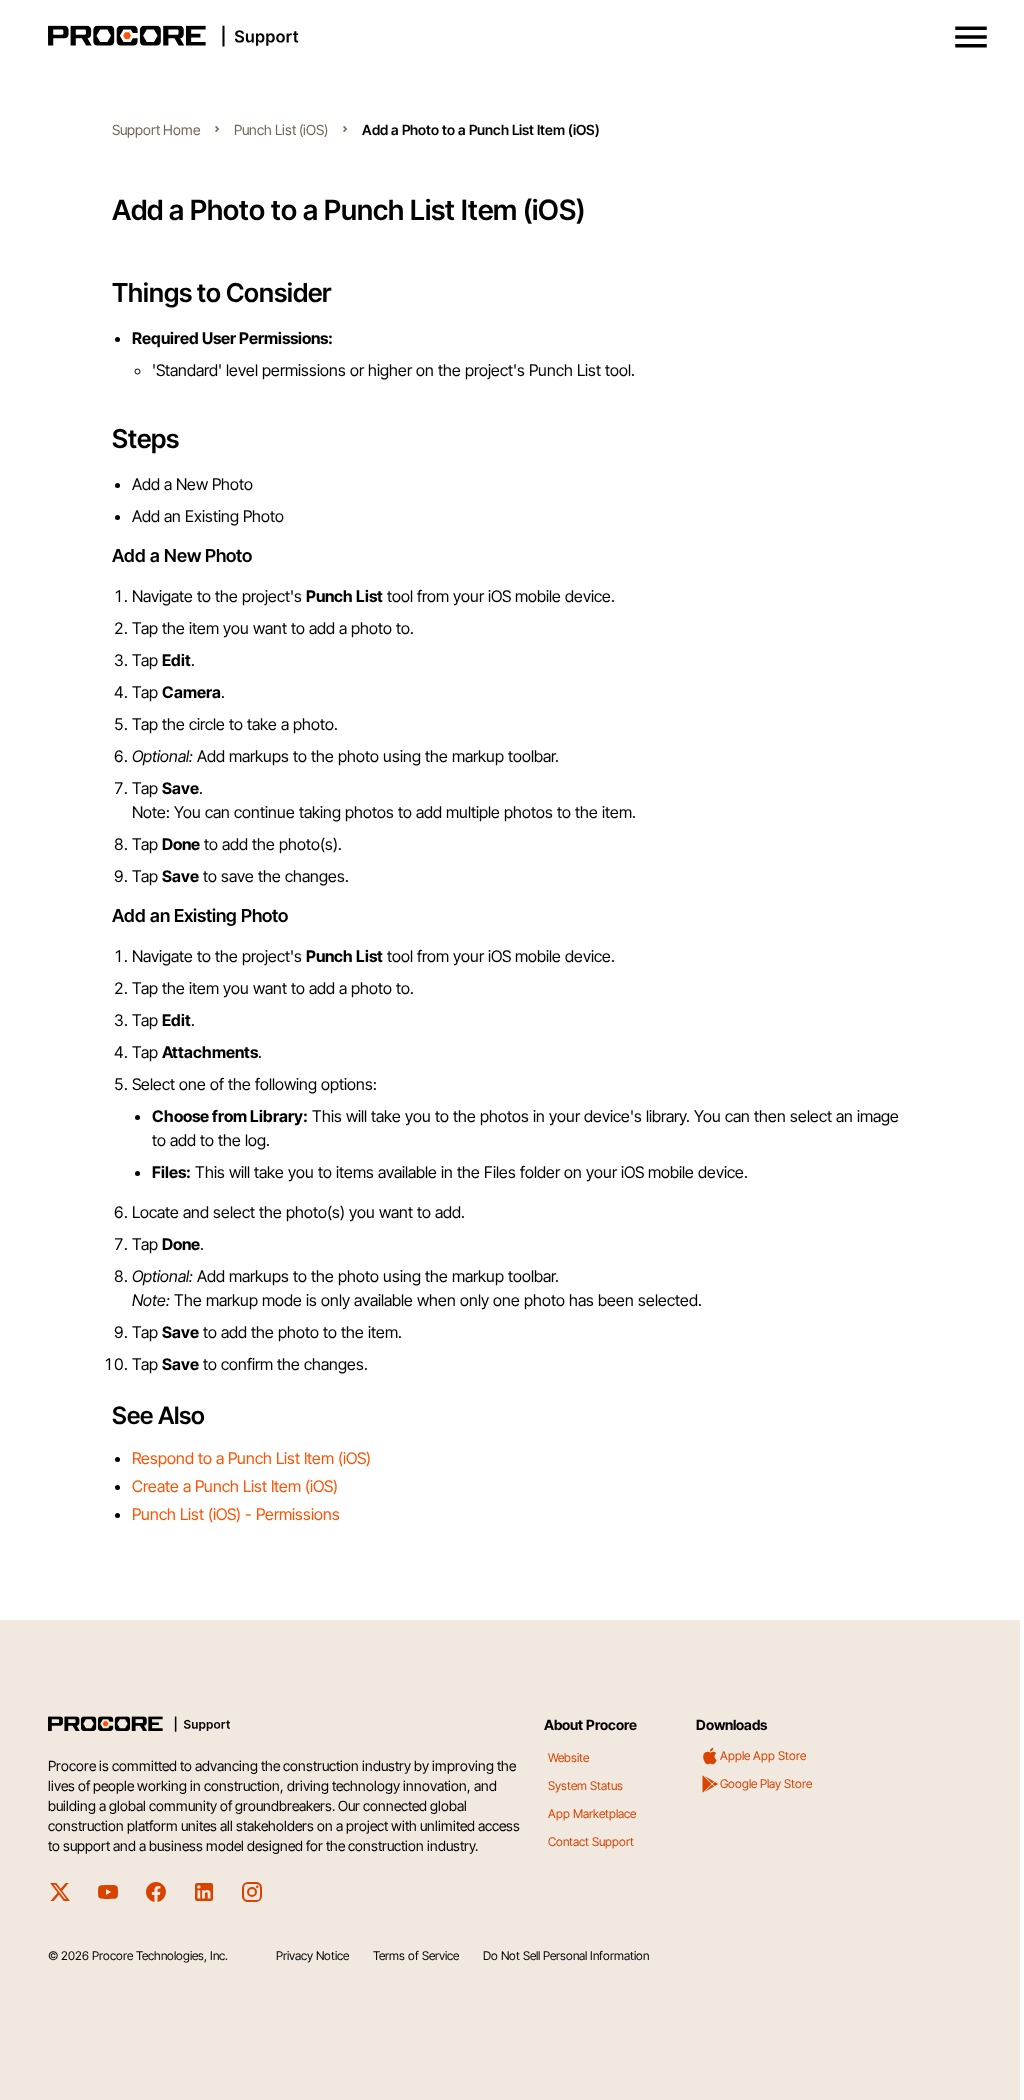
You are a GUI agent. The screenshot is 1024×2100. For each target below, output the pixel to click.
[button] (971, 37)
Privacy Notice (312, 1955)
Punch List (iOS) (281, 129)
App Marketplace (592, 1813)
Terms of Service (416, 1955)
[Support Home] (508, 36)
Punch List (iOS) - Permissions (236, 1514)
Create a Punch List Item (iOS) (235, 1486)
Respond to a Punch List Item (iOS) (251, 1458)
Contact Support (591, 1841)
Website (568, 1757)
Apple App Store (763, 1755)
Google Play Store (766, 1783)
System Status (585, 1785)
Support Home (156, 129)
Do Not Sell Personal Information (566, 1955)
